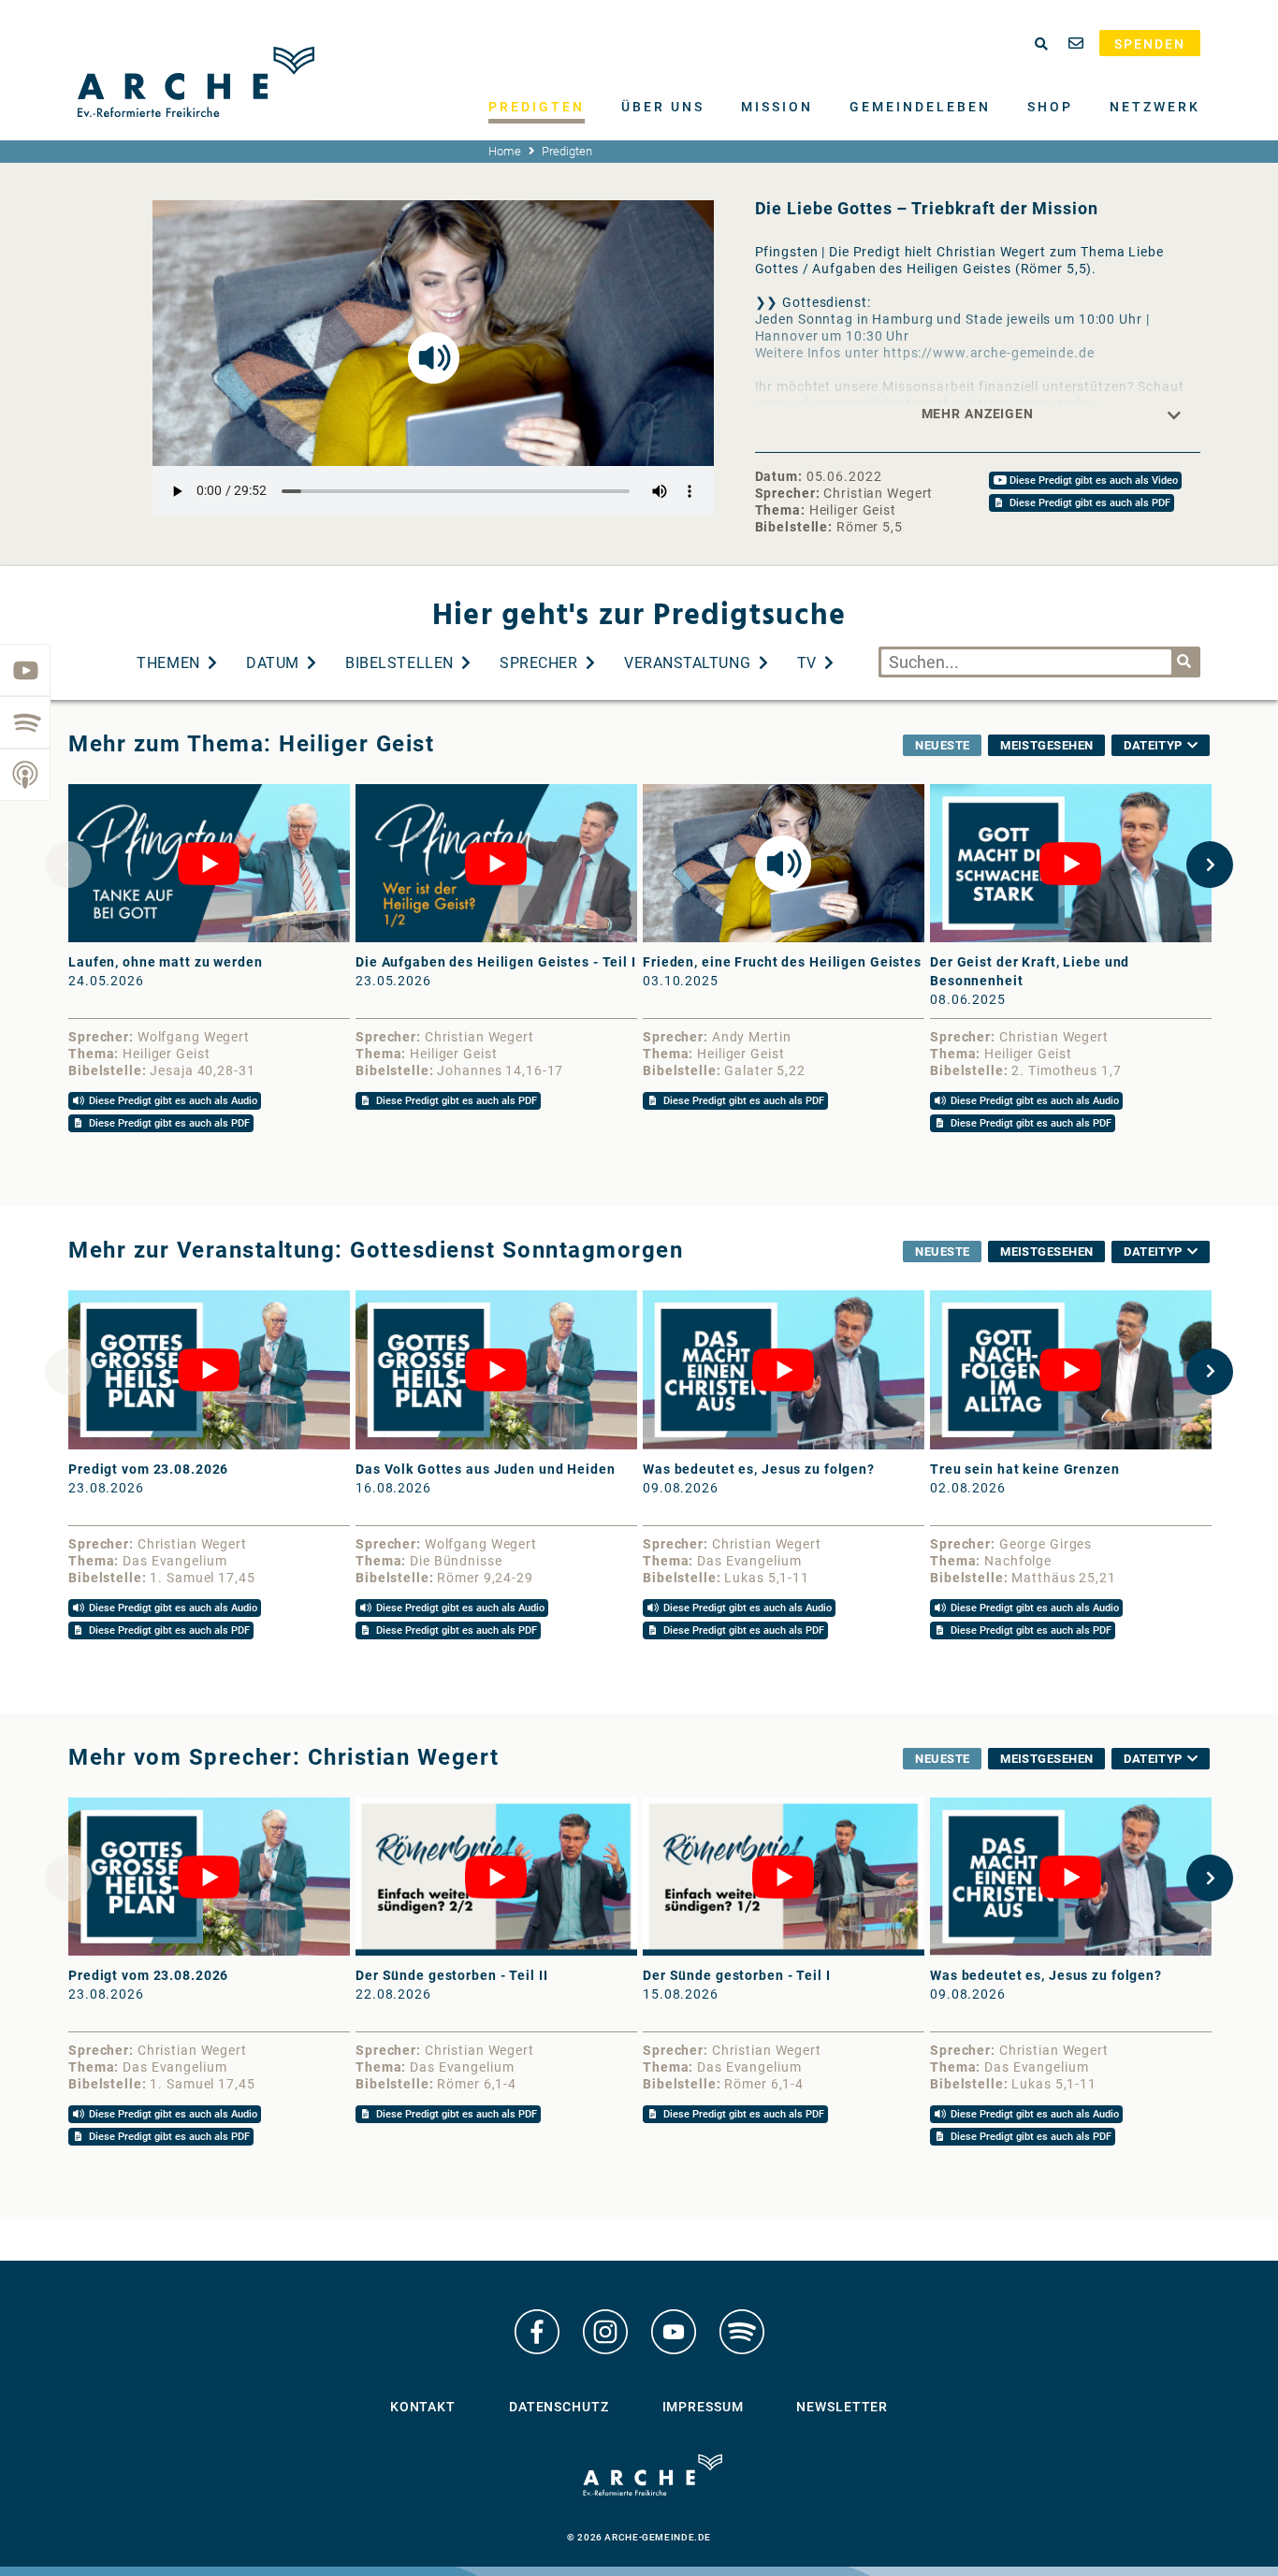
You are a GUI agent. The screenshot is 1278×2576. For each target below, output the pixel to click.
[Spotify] (25, 722)
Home (505, 151)
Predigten (537, 107)
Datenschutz (559, 2407)
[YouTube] (25, 670)
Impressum (703, 2407)
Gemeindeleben (920, 107)
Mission (777, 107)
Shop (1050, 107)
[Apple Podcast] (25, 775)
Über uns (663, 107)
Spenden (1150, 44)
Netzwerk (1155, 107)
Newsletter (842, 2407)
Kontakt (423, 2407)
